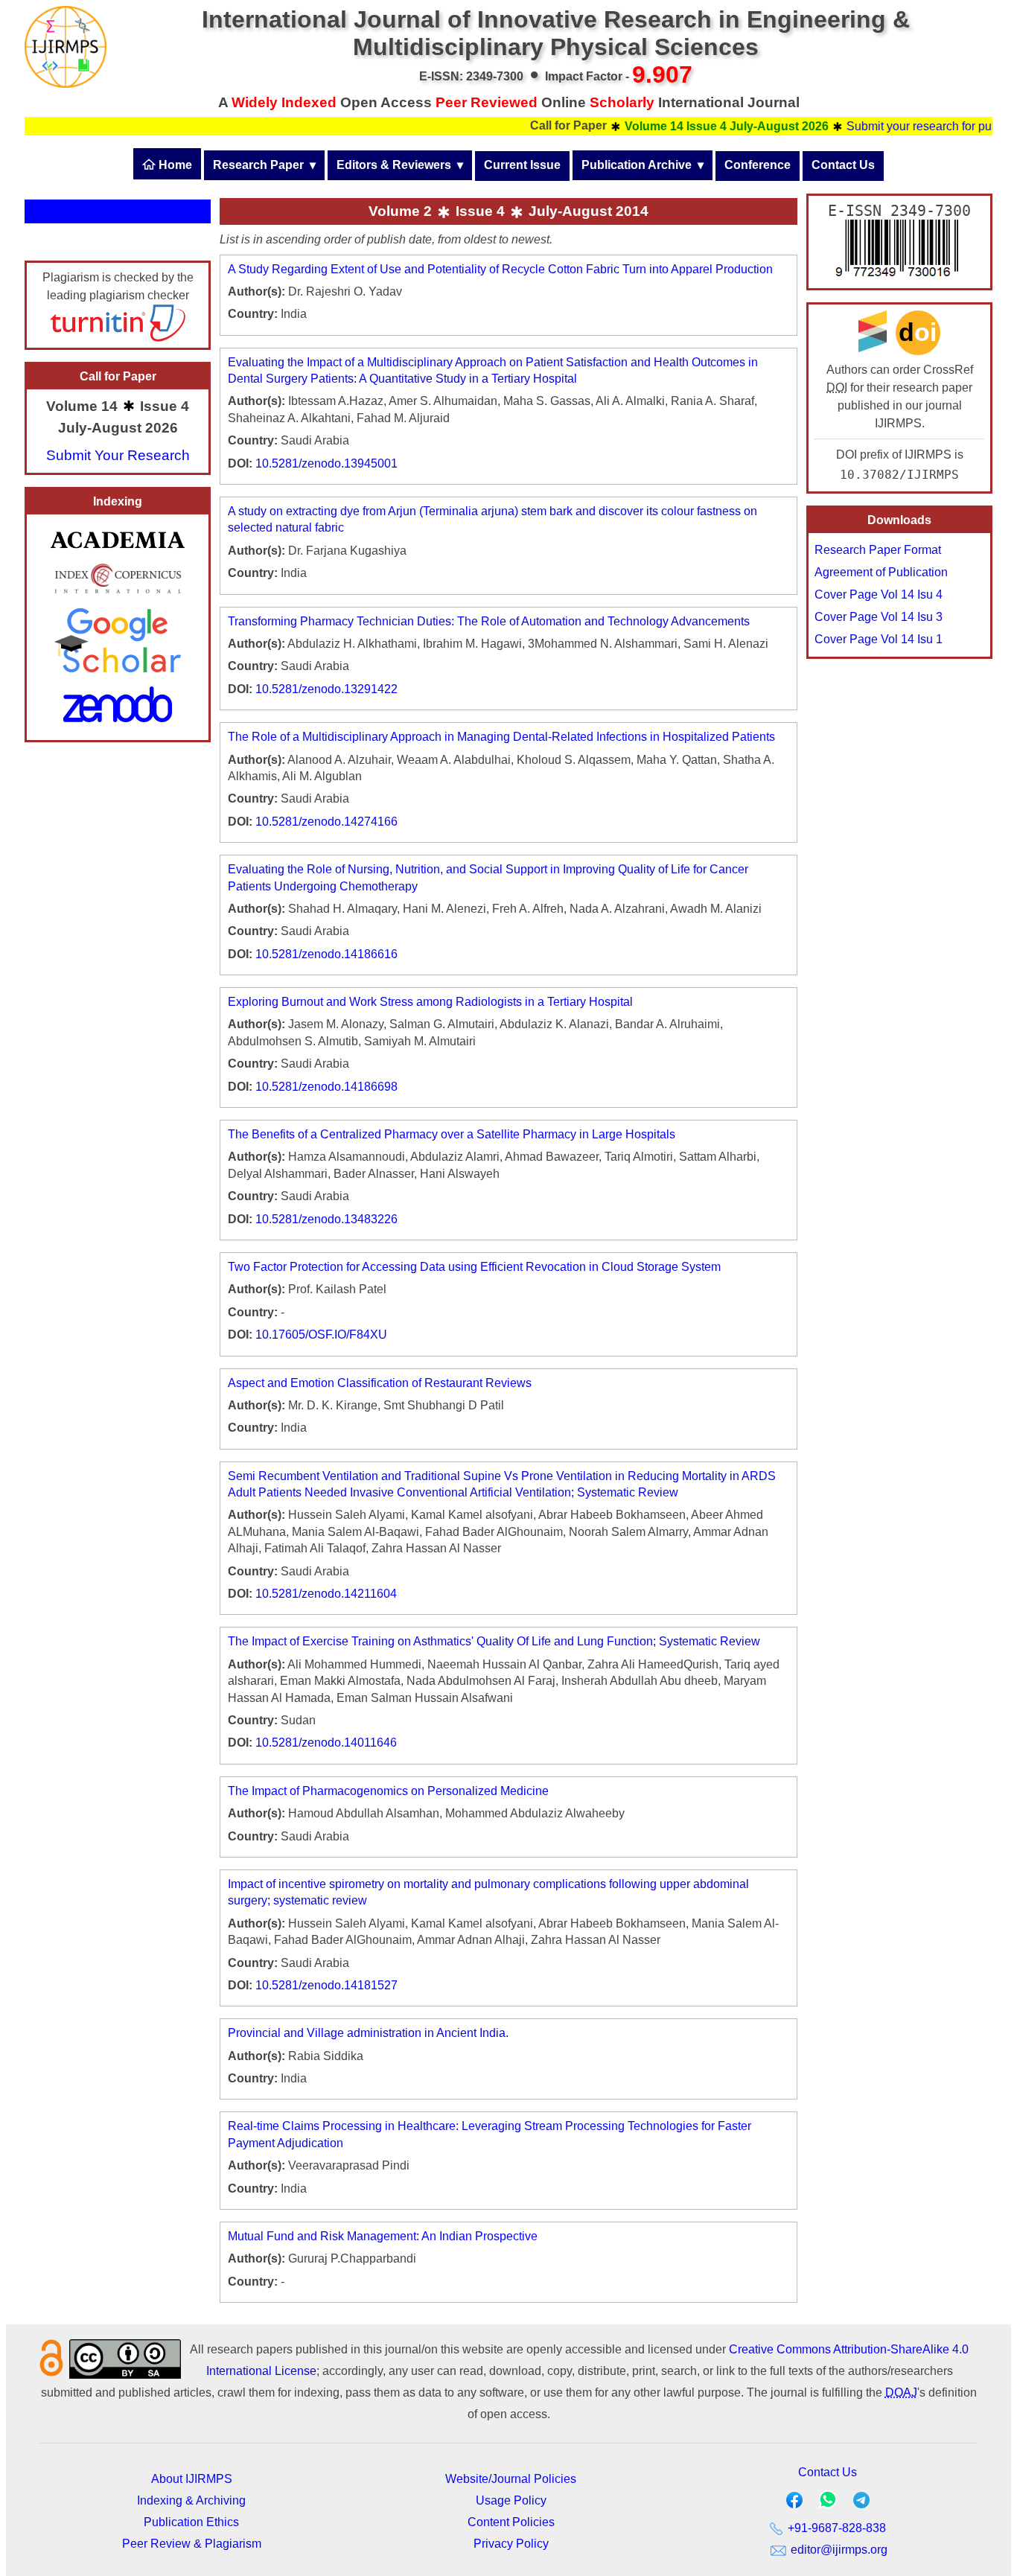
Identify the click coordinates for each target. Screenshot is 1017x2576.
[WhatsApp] (828, 2504)
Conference (758, 165)
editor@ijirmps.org (838, 2550)
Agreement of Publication (881, 572)
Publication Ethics (191, 2522)
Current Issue (522, 165)
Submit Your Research (118, 455)
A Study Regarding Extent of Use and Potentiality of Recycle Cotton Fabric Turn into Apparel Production (500, 269)
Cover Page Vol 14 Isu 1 (879, 639)
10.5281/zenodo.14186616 (326, 954)
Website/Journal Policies (511, 2479)
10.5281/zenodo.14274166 (326, 822)
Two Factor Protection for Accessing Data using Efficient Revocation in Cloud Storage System (474, 1267)
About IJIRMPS (192, 2479)
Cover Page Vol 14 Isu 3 (879, 617)
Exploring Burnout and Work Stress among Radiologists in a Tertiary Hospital (430, 1002)
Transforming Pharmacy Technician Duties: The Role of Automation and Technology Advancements (489, 621)
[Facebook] (794, 2503)
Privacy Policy (511, 2544)
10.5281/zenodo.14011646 (326, 1743)
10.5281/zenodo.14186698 (326, 1087)
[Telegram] (861, 2503)
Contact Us (843, 165)
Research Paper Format (878, 550)
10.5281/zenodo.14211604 (326, 1594)
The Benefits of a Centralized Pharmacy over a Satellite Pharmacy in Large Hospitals (452, 1134)
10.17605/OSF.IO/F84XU (321, 1335)
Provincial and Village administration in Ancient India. (368, 2033)
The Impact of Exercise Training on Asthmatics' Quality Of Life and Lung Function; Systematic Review (494, 1641)
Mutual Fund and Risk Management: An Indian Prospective (383, 2236)
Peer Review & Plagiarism (192, 2544)
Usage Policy (511, 2500)
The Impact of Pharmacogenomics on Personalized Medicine (388, 1791)
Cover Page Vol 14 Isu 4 (879, 594)
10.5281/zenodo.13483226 (326, 1219)
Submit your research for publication (904, 126)
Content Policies (511, 2522)
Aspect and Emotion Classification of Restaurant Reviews (380, 1383)
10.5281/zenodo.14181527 (326, 1985)
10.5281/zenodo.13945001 (326, 463)
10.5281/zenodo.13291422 (326, 689)
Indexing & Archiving (191, 2500)
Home (174, 165)
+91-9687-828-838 (835, 2528)
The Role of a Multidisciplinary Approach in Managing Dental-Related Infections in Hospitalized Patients (501, 737)
